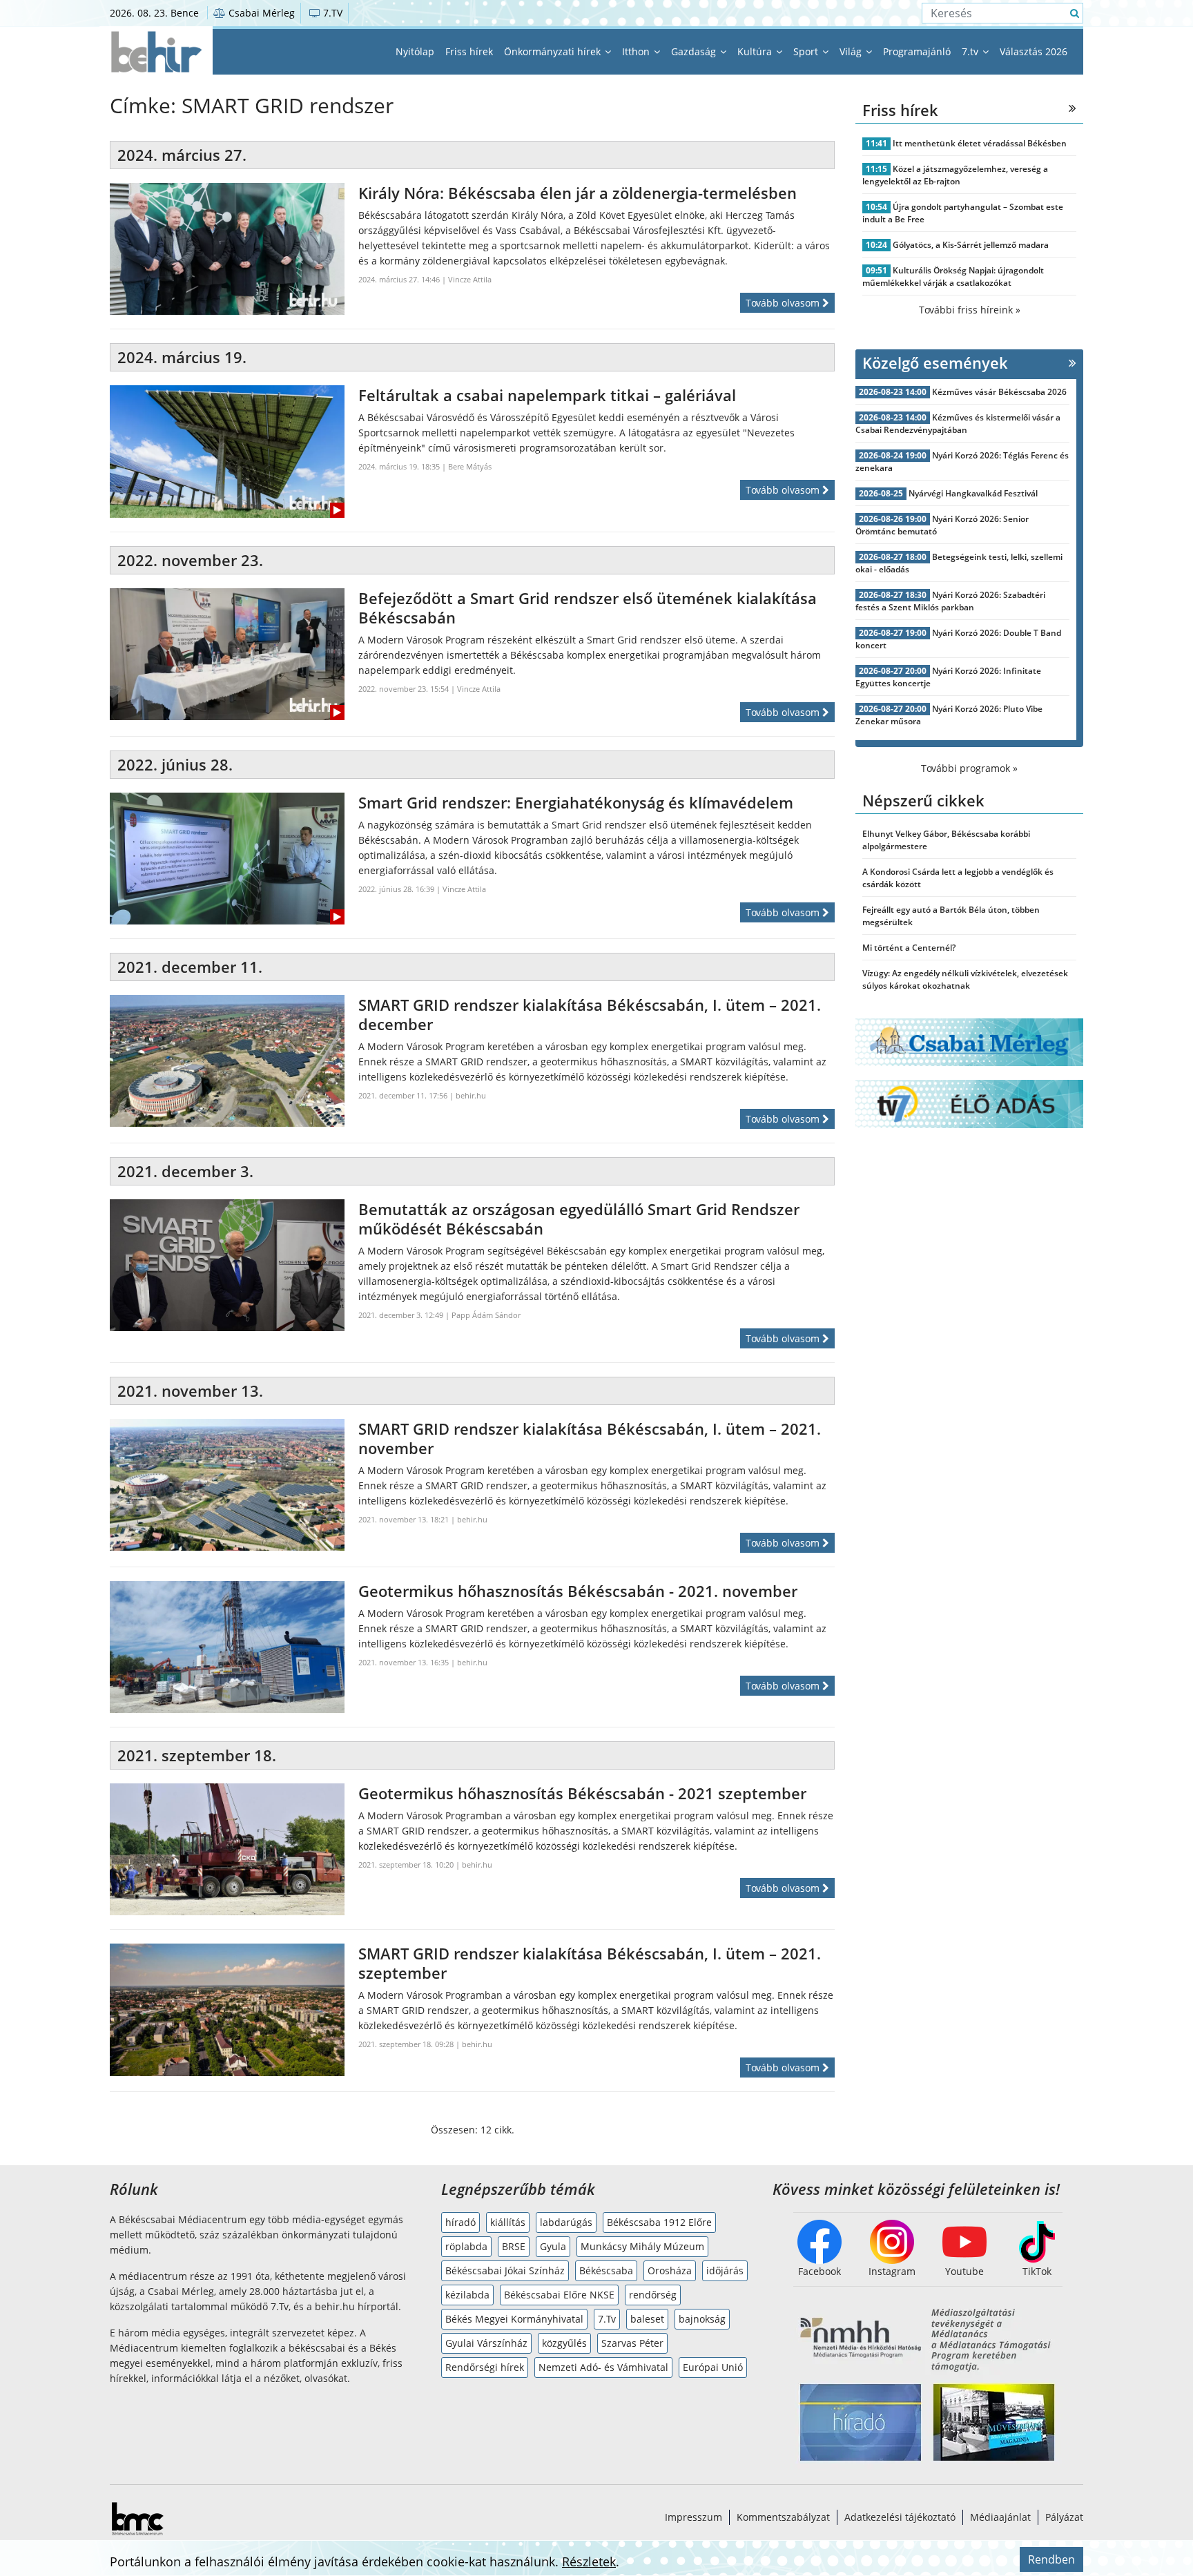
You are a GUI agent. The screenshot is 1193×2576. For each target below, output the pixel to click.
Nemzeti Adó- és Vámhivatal (603, 2367)
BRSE (514, 2246)
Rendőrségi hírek (485, 2367)
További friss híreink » (970, 310)
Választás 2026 (1034, 51)
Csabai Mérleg (260, 13)
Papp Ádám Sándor (486, 1315)
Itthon (637, 51)
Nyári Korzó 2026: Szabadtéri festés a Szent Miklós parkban (950, 601)
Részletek (589, 2562)
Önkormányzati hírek (554, 51)
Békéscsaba (606, 2270)
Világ (852, 51)
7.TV (331, 13)
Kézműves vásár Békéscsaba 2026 (999, 392)
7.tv (971, 51)
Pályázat (1064, 2517)
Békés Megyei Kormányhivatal (514, 2319)
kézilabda (467, 2295)
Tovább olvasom (784, 303)
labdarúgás (566, 2222)
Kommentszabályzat (783, 2517)
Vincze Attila (470, 279)
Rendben (1051, 2559)
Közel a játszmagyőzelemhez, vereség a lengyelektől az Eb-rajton (955, 175)
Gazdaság (695, 51)
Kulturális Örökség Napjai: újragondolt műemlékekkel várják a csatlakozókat (953, 277)
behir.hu (471, 1095)
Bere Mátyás (470, 466)
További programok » (969, 768)
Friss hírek (469, 51)
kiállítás (508, 2222)
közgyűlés (564, 2343)
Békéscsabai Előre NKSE (559, 2295)
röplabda (466, 2246)
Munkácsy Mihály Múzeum (642, 2246)
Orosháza (670, 2270)
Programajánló (917, 51)
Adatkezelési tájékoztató (900, 2517)
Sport (807, 51)
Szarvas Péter (632, 2343)
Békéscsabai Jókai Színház (505, 2270)
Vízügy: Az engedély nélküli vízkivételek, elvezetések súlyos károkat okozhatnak (965, 979)
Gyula (553, 2246)
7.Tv (607, 2319)
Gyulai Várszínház (486, 2343)
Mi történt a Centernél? (909, 948)
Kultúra (756, 51)
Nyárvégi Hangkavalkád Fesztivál (973, 493)
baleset (647, 2319)
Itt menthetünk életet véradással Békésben (980, 143)
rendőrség (653, 2295)
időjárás (725, 2270)
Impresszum (694, 2517)
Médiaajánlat (1000, 2517)
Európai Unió (713, 2367)
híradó (460, 2222)
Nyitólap (415, 51)
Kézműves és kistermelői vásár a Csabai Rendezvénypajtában (958, 424)
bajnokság (702, 2319)
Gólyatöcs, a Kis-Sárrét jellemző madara (971, 245)
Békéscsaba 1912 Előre (659, 2222)
